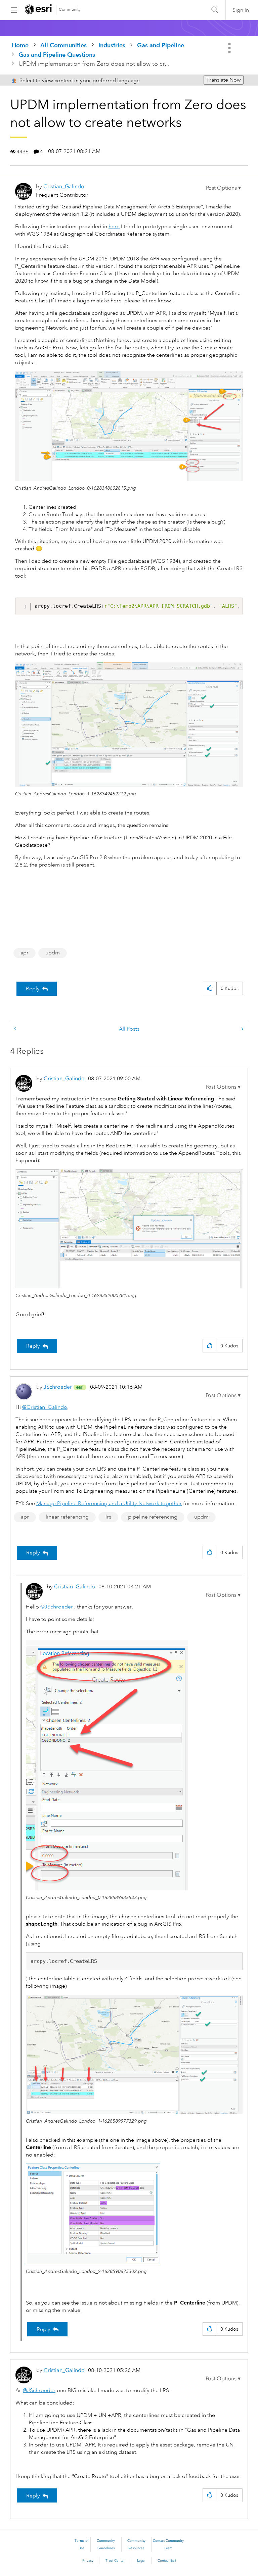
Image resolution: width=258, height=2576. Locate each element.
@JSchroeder (57, 1607)
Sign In (241, 10)
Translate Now (224, 80)
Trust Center (115, 2561)
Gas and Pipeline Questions (57, 55)
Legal (141, 2561)
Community (70, 10)
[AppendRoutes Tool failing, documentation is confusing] (242, 1029)
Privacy (88, 2561)
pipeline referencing (153, 1517)
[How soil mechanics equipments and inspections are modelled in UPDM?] (16, 1029)
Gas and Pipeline (161, 45)
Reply (33, 989)
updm (53, 953)
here (114, 227)
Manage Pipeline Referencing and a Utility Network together (109, 1503)
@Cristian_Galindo (45, 1407)
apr (25, 953)
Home (20, 45)
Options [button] (230, 48)
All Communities (63, 45)
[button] (223, 188)
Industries (112, 45)
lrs (108, 1517)
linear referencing (67, 1517)
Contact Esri (167, 2561)
